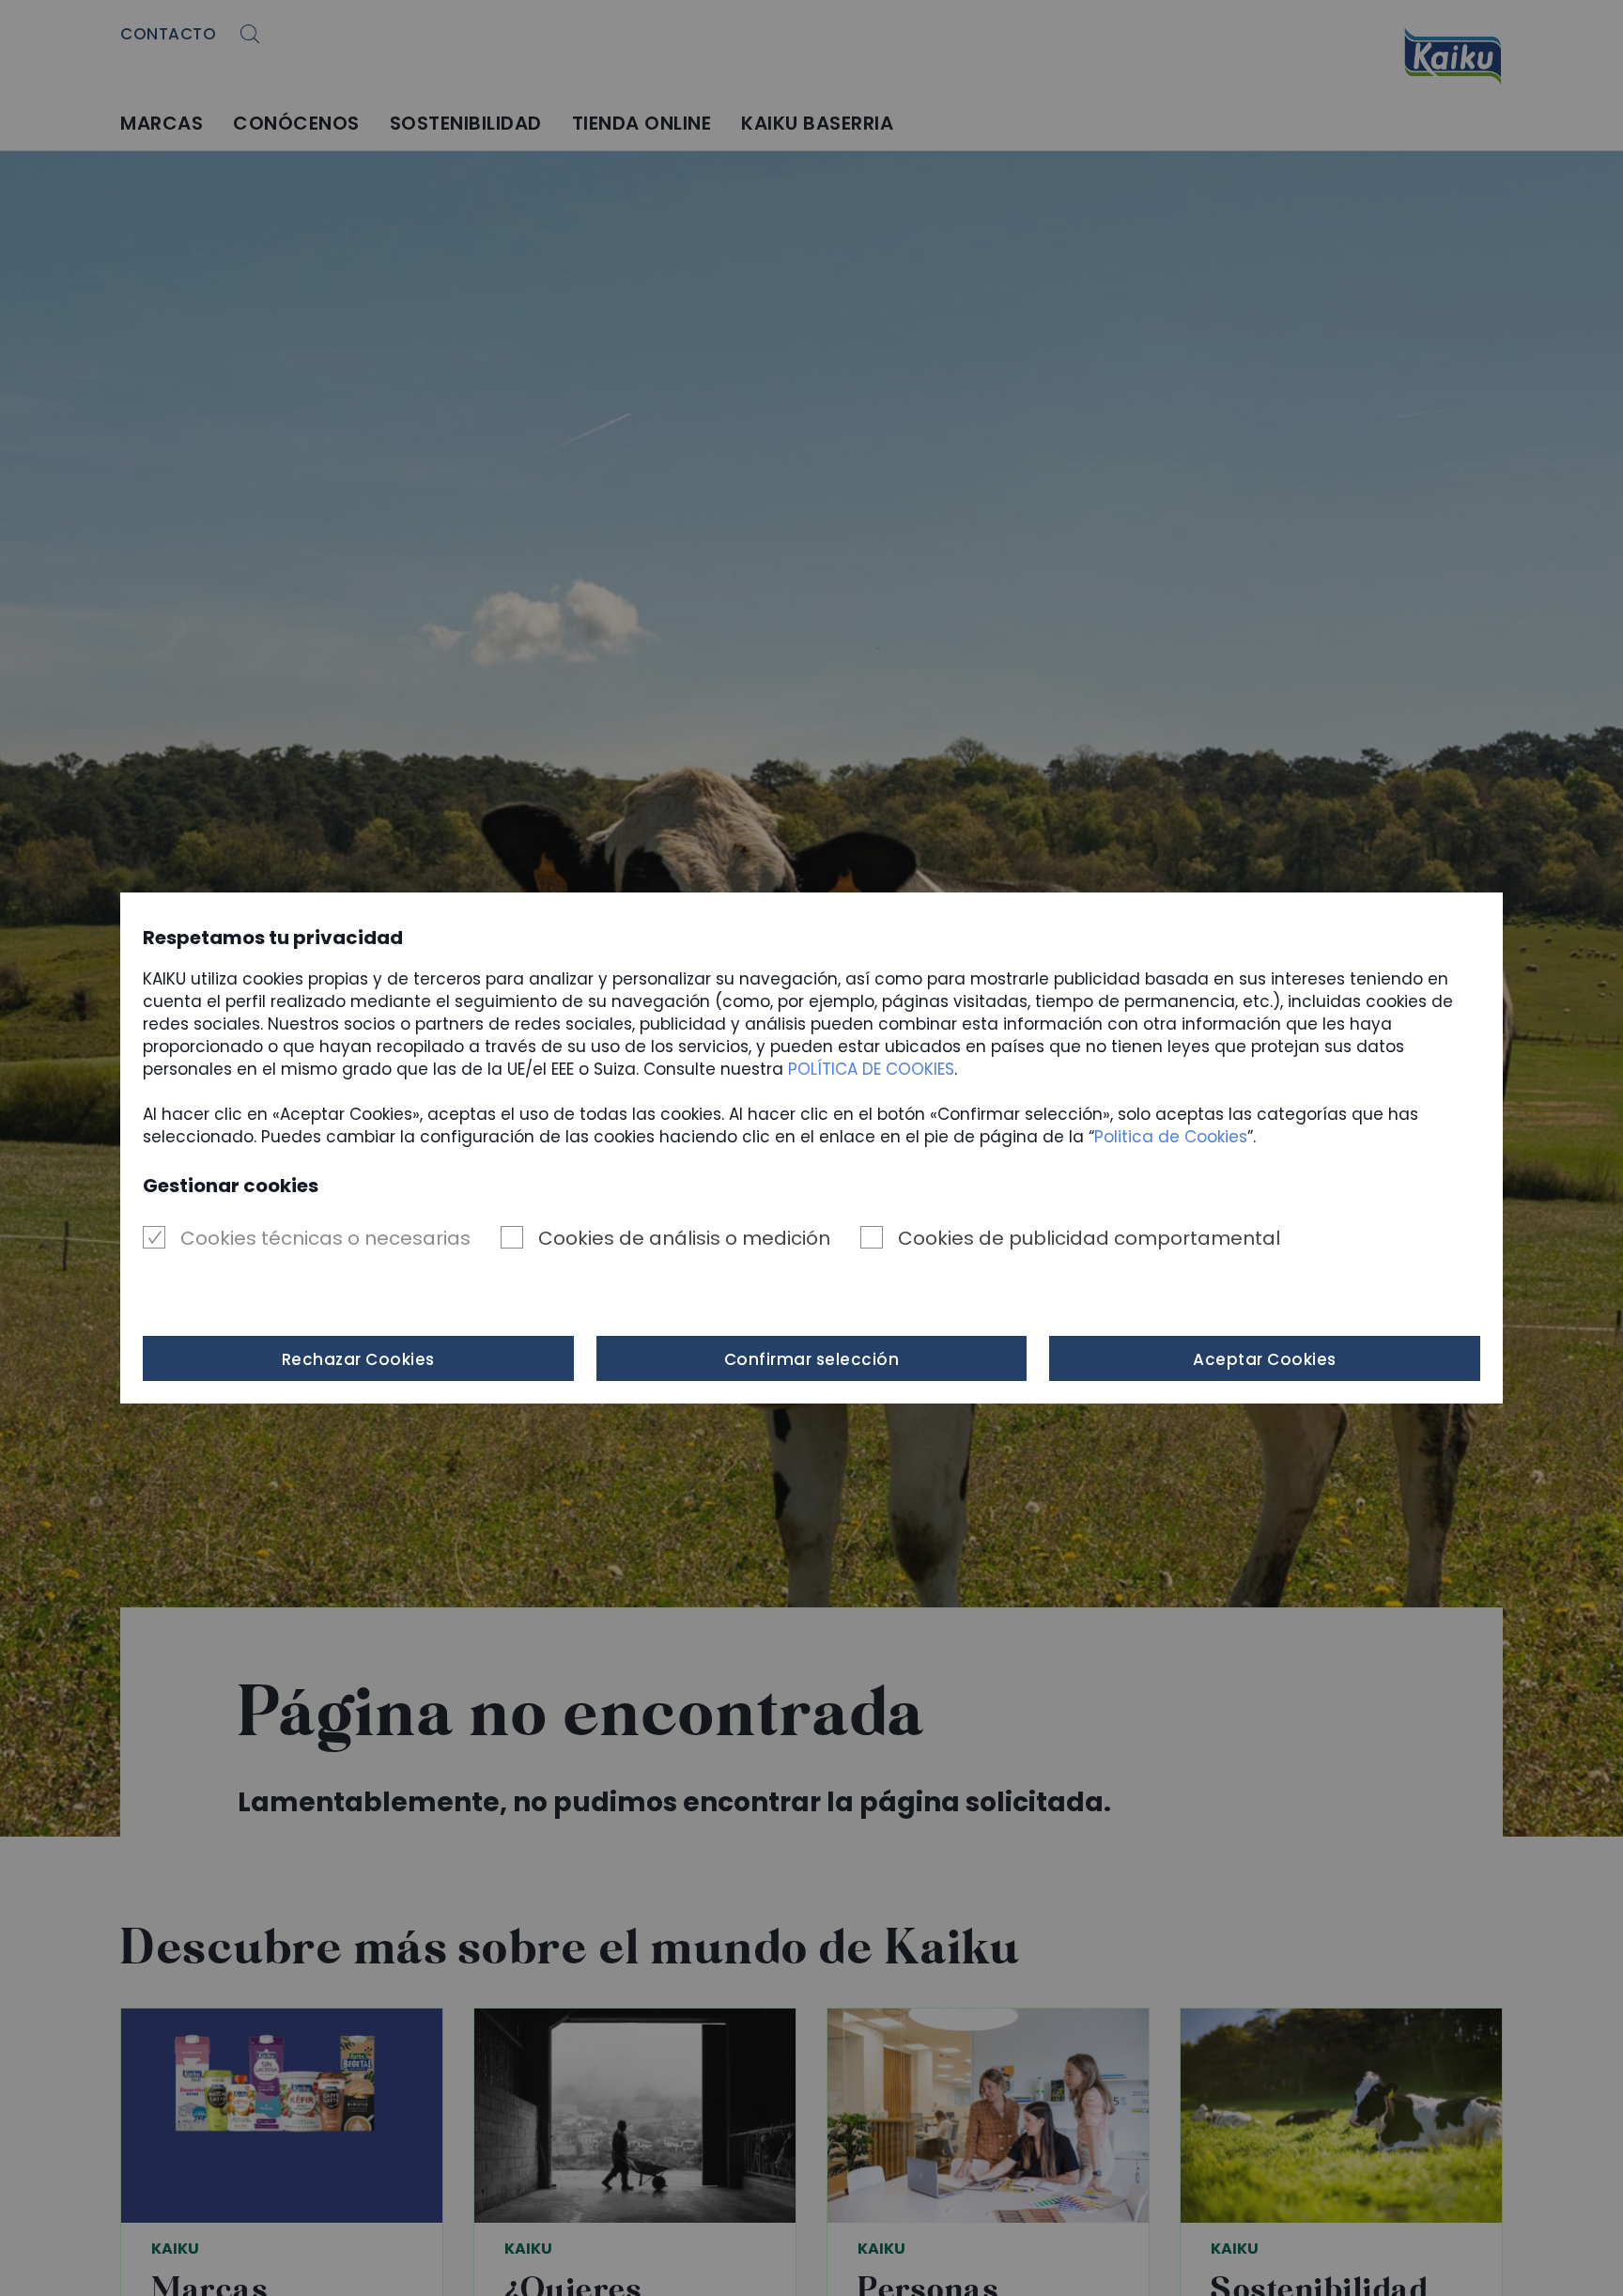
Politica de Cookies (1171, 1137)
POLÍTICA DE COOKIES (871, 1069)
